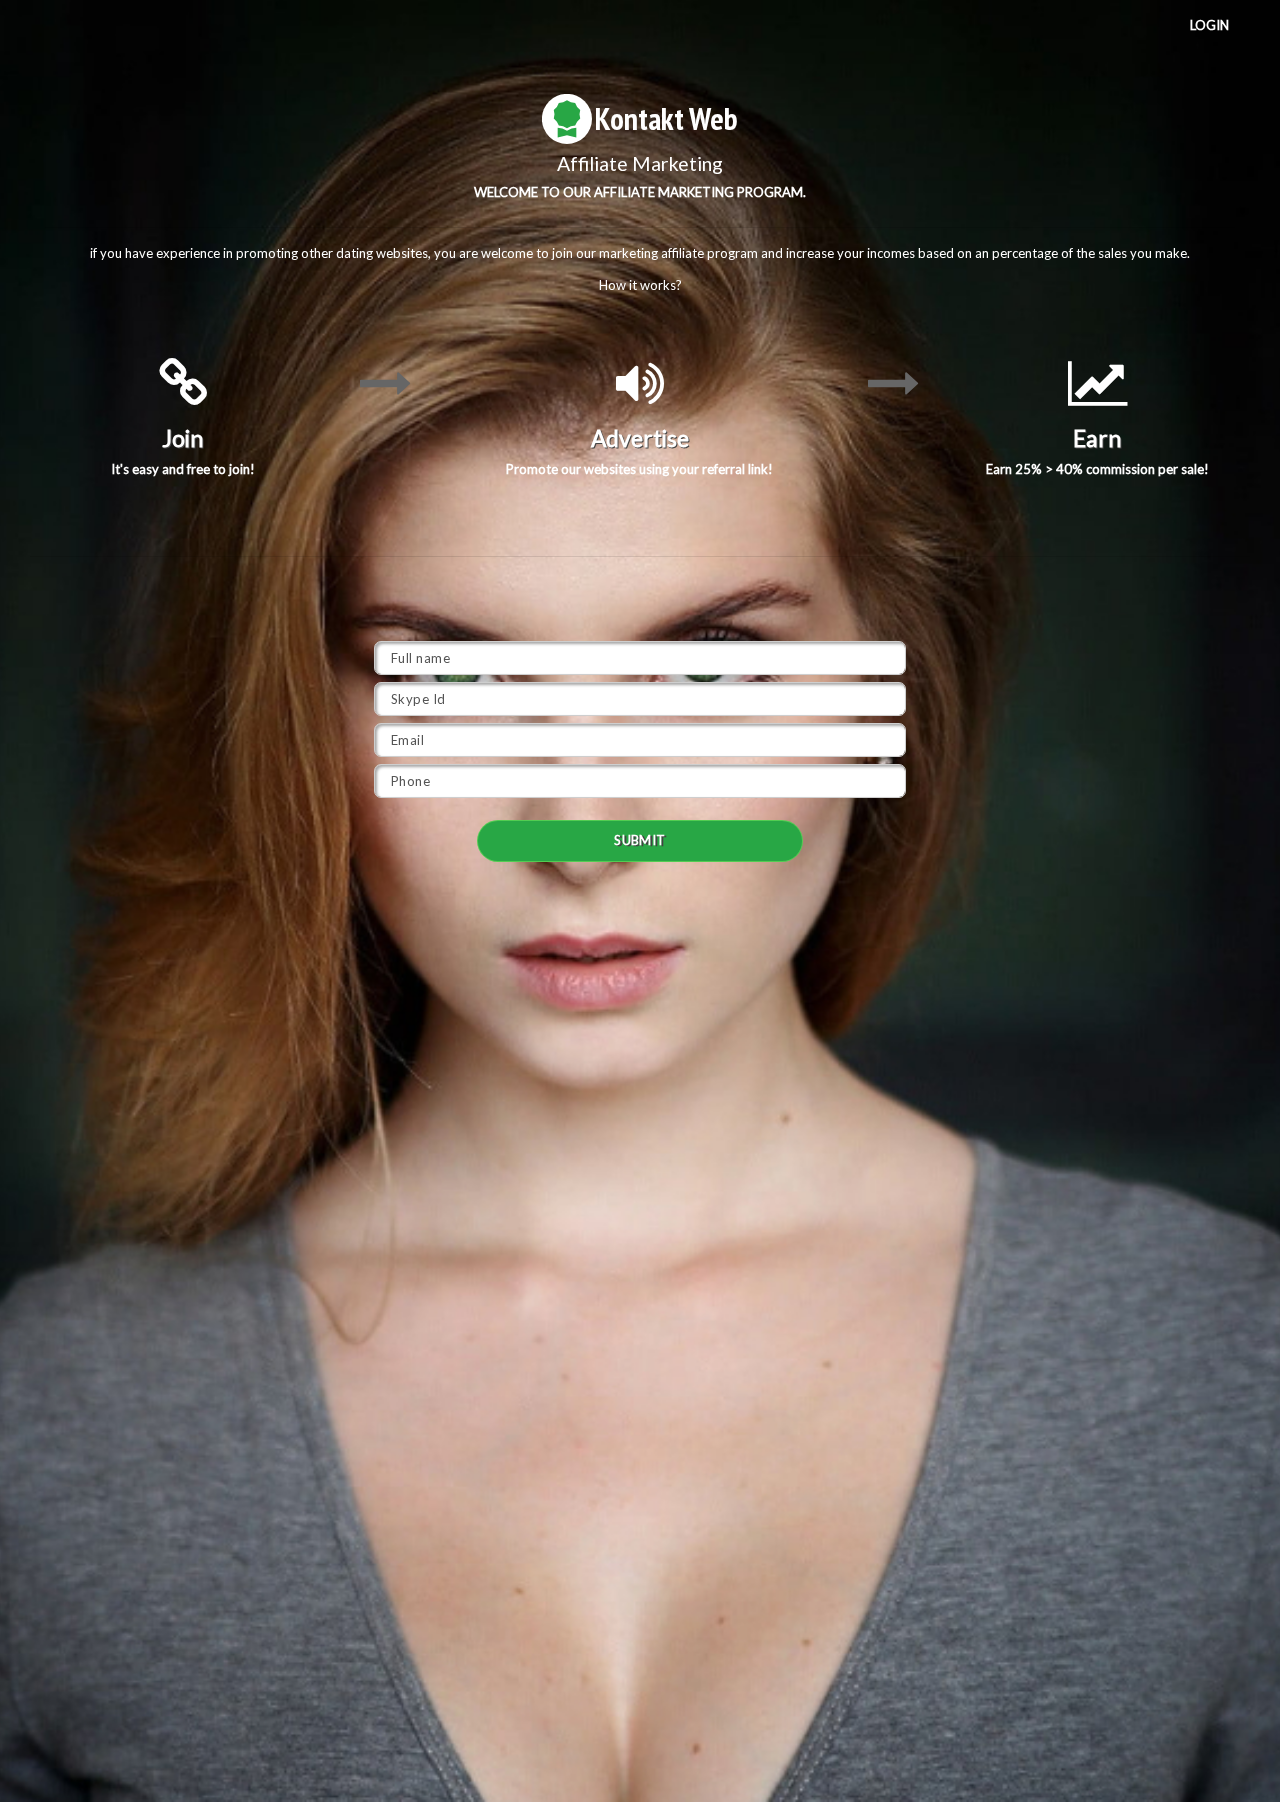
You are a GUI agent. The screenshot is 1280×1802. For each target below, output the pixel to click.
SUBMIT (640, 840)
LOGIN (1209, 25)
